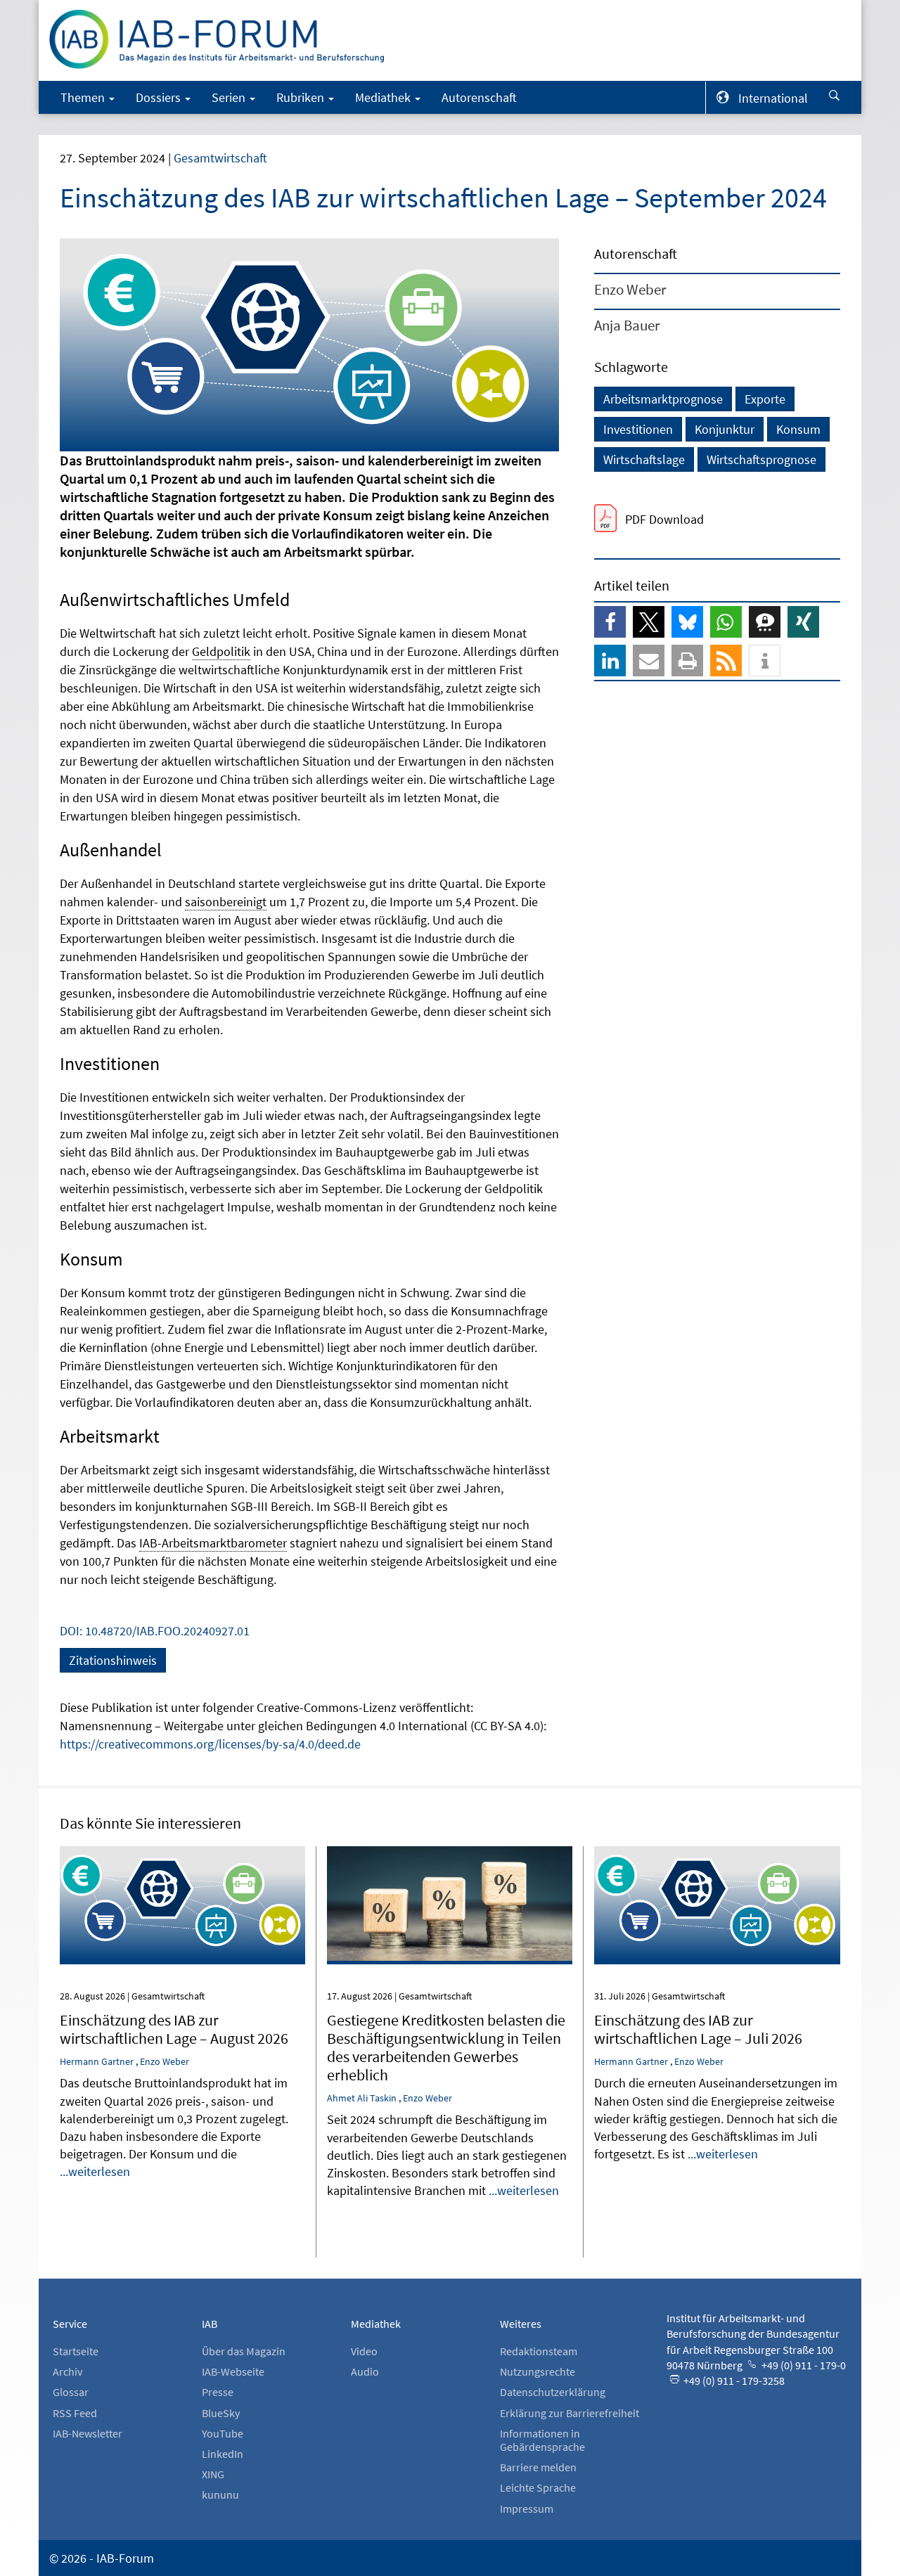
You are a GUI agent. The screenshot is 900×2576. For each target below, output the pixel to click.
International (773, 98)
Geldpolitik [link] (221, 651)
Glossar (71, 2392)
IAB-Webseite (233, 2371)
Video (364, 2351)
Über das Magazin (244, 2351)
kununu (220, 2494)
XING (213, 2474)
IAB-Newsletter (88, 2433)
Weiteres (521, 2324)
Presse (218, 2392)
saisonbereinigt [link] (226, 902)
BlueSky (221, 2413)
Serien (230, 97)
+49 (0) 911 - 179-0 (803, 2365)
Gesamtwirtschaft (220, 158)
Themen (84, 97)
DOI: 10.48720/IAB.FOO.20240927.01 (155, 1631)
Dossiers (160, 97)
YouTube (223, 2433)
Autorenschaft (479, 97)
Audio (365, 2371)
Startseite (76, 2351)
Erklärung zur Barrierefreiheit (570, 2413)
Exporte (765, 399)
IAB (210, 2324)
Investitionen (638, 429)
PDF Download (664, 519)
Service (70, 2324)
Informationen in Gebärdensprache (542, 2440)
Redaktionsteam (539, 2351)
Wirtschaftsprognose (761, 459)
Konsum (798, 429)
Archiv (67, 2371)
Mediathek (384, 97)
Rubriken (302, 97)
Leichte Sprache (538, 2487)
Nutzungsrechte (538, 2371)
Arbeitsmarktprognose (663, 399)
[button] (610, 622)
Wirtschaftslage (644, 459)
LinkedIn (223, 2454)
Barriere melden (538, 2467)
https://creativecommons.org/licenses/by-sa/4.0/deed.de (210, 1744)
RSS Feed (75, 2413)
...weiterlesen (95, 2171)
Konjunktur (725, 429)
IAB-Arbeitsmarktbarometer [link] (213, 1543)
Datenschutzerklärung (553, 2392)
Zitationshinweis (113, 1660)
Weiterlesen (182, 1866)
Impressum (527, 2509)
